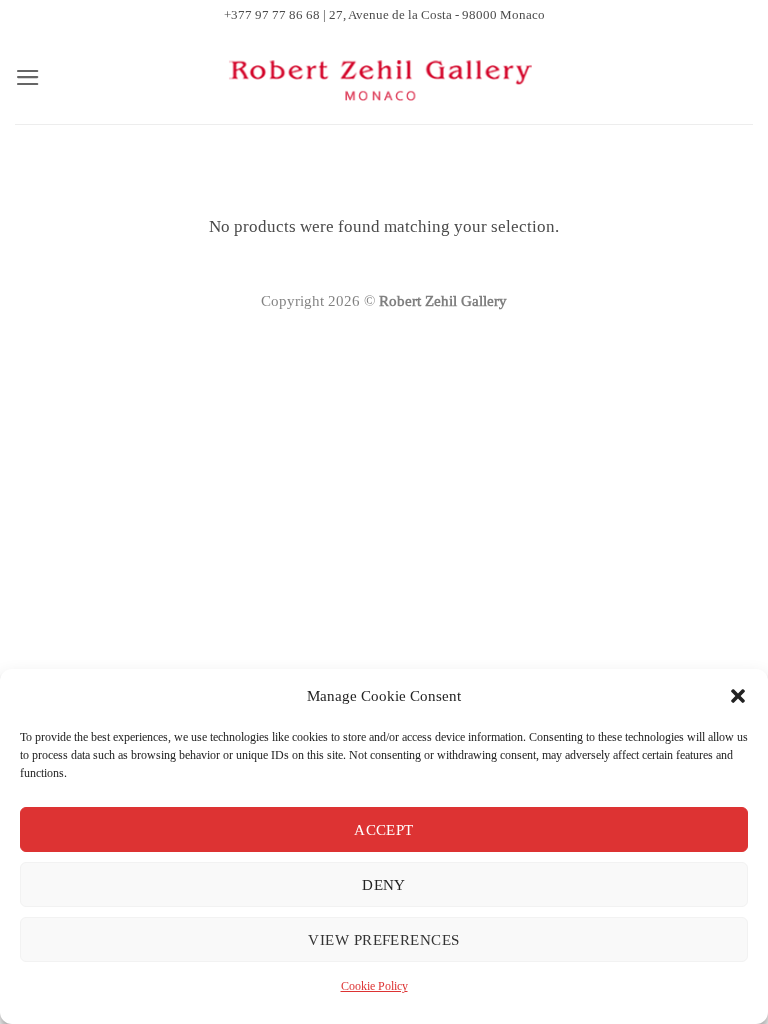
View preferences (383, 940)
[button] (738, 696)
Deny (384, 885)
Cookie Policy (374, 986)
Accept (384, 830)
